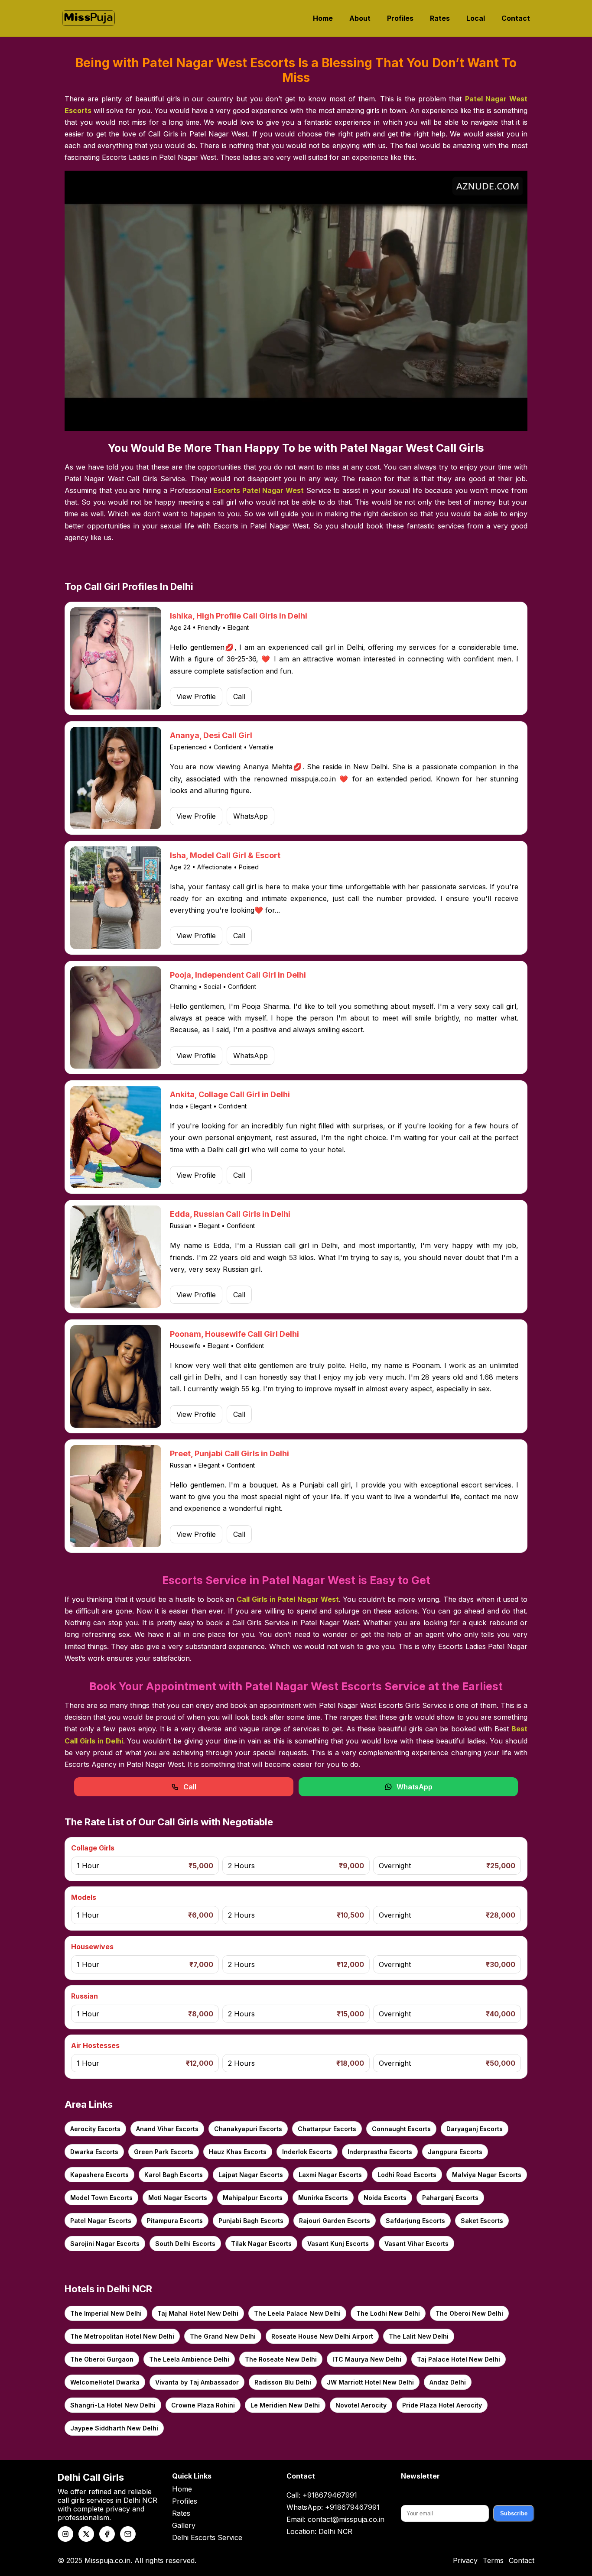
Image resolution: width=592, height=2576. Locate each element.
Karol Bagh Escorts (174, 2175)
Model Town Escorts (101, 2198)
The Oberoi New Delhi (469, 2313)
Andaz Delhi (448, 2382)
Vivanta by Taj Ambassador (197, 2382)
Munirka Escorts (323, 2198)
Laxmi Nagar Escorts (330, 2175)
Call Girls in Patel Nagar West (288, 1599)
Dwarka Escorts (94, 2152)
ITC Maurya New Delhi (367, 2359)
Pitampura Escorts (175, 2221)
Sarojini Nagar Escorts (105, 2244)
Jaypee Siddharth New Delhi (114, 2428)
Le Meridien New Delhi (285, 2405)
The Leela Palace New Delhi (297, 2313)
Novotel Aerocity (361, 2405)
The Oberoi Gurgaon (102, 2359)
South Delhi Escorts (185, 2244)
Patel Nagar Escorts (101, 2221)
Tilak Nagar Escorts (261, 2244)
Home (323, 18)
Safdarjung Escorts (415, 2221)
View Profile (196, 697)
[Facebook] (107, 2534)
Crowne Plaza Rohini (203, 2405)
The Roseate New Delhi (281, 2359)
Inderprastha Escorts (380, 2152)
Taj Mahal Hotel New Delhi (198, 2313)
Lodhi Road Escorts (407, 2175)
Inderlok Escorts (307, 2152)
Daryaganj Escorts (475, 2129)
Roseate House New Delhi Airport (322, 2336)
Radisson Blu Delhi (283, 2382)
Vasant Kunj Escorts (338, 2244)
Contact (516, 18)
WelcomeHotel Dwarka (105, 2382)
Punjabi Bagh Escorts (251, 2221)
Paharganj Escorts (450, 2198)
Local (476, 18)
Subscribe (514, 2513)
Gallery (184, 2525)
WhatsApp (250, 816)
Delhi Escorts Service (207, 2537)
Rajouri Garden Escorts (335, 2221)
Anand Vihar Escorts (167, 2129)
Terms (493, 2560)
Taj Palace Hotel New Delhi (459, 2359)
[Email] (128, 2534)
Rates (440, 18)
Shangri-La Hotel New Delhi (113, 2405)
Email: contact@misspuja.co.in (335, 2519)
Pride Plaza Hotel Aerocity (442, 2405)
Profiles (400, 18)
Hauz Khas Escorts (238, 2152)
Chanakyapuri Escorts (248, 2129)
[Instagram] (65, 2534)
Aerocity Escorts (95, 2129)
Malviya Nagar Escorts (487, 2175)
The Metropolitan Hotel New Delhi (122, 2336)
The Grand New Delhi (223, 2336)
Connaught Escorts (401, 2129)
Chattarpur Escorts (327, 2129)
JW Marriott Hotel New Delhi (370, 2382)
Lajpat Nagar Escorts (251, 2175)
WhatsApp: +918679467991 (333, 2507)
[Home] (88, 18)
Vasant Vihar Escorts (416, 2244)
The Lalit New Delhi (419, 2336)
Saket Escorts (482, 2221)
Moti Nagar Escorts (178, 2198)
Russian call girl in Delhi (297, 1245)
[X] (86, 2534)
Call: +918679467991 (322, 2495)
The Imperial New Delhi (106, 2313)
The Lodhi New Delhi (388, 2313)
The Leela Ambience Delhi (189, 2359)
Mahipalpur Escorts (253, 2198)
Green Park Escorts (164, 2152)
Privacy (465, 2560)
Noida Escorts (385, 2198)
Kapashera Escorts (99, 2175)
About (360, 18)
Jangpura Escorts (455, 2152)
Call (239, 697)
